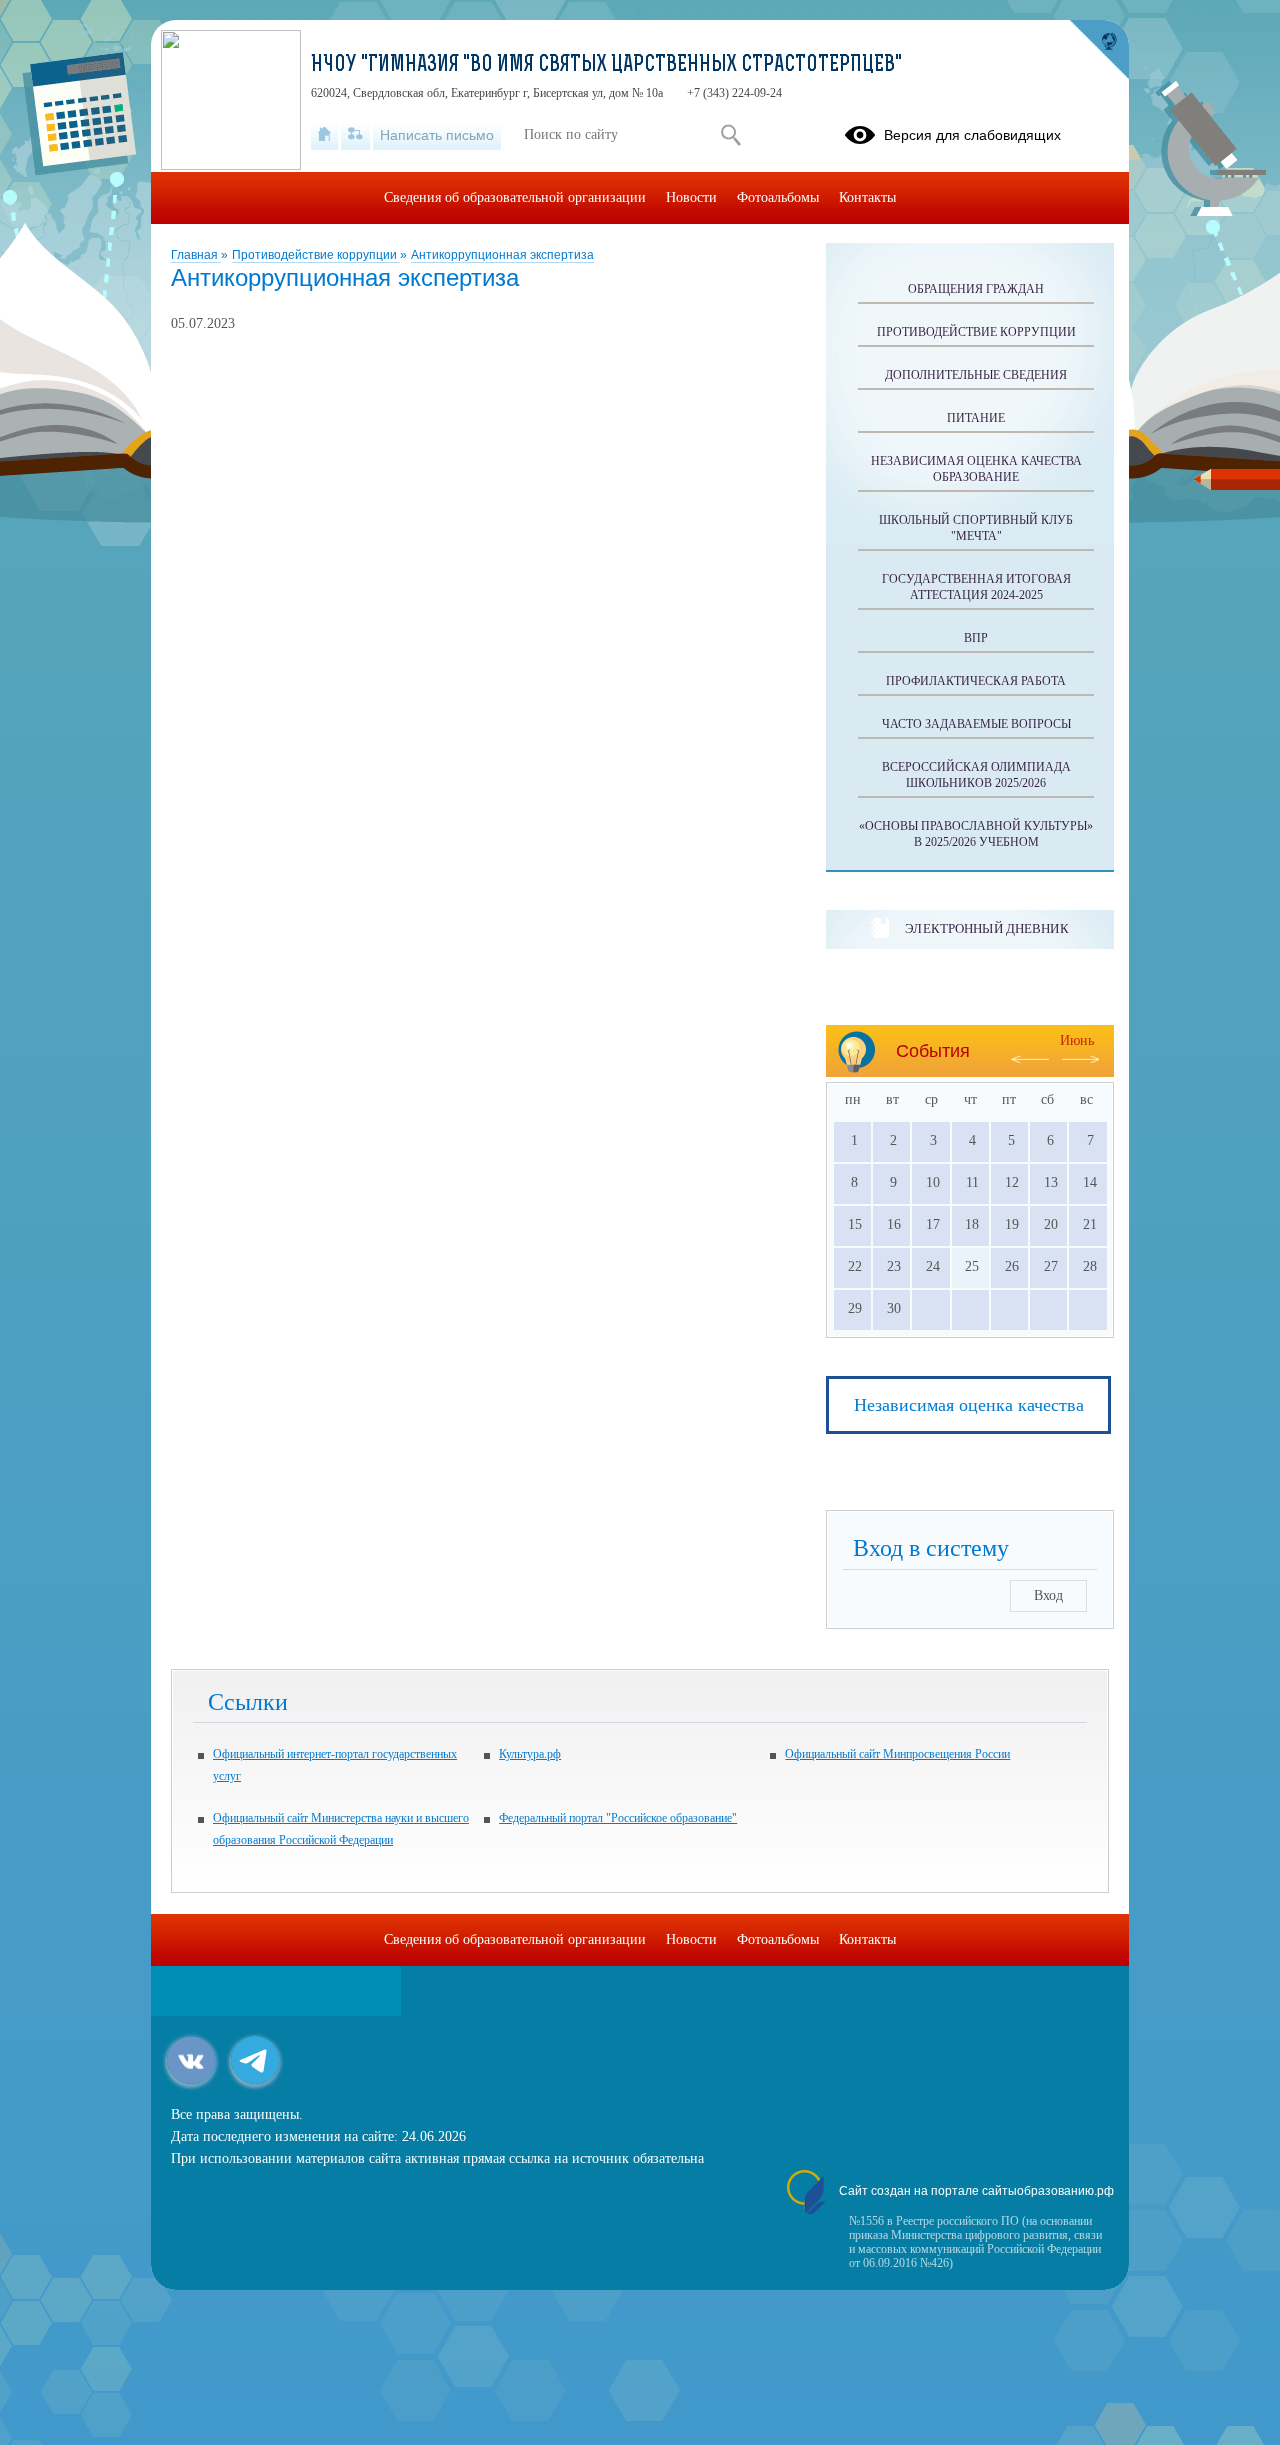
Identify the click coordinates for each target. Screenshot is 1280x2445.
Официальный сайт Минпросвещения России (897, 1754)
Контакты (867, 197)
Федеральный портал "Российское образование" (618, 1818)
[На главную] (324, 135)
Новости (691, 197)
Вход (1048, 1595)
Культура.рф (530, 1754)
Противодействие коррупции (316, 255)
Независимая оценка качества (969, 1405)
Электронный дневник (986, 928)
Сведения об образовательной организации (515, 197)
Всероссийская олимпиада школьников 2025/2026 (976, 775)
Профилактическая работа (976, 681)
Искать (730, 135)
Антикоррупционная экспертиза (502, 255)
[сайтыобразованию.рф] (1099, 50)
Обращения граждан (976, 289)
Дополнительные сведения (976, 375)
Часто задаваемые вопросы (976, 724)
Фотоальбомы (778, 197)
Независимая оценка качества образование (976, 469)
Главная (196, 255)
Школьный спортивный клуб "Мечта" (976, 528)
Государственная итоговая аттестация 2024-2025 (976, 587)
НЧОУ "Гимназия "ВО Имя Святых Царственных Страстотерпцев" (606, 66)
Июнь (1077, 1040)
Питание (976, 418)
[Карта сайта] (355, 135)
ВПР (976, 638)
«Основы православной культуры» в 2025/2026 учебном (976, 834)
